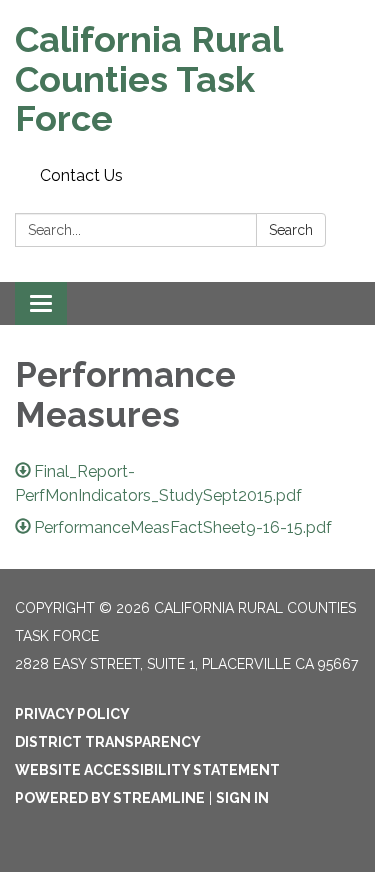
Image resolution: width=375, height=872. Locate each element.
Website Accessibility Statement (147, 770)
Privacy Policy (72, 714)
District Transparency (108, 742)
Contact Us (81, 175)
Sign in (242, 798)
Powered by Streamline (110, 798)
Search (291, 230)
